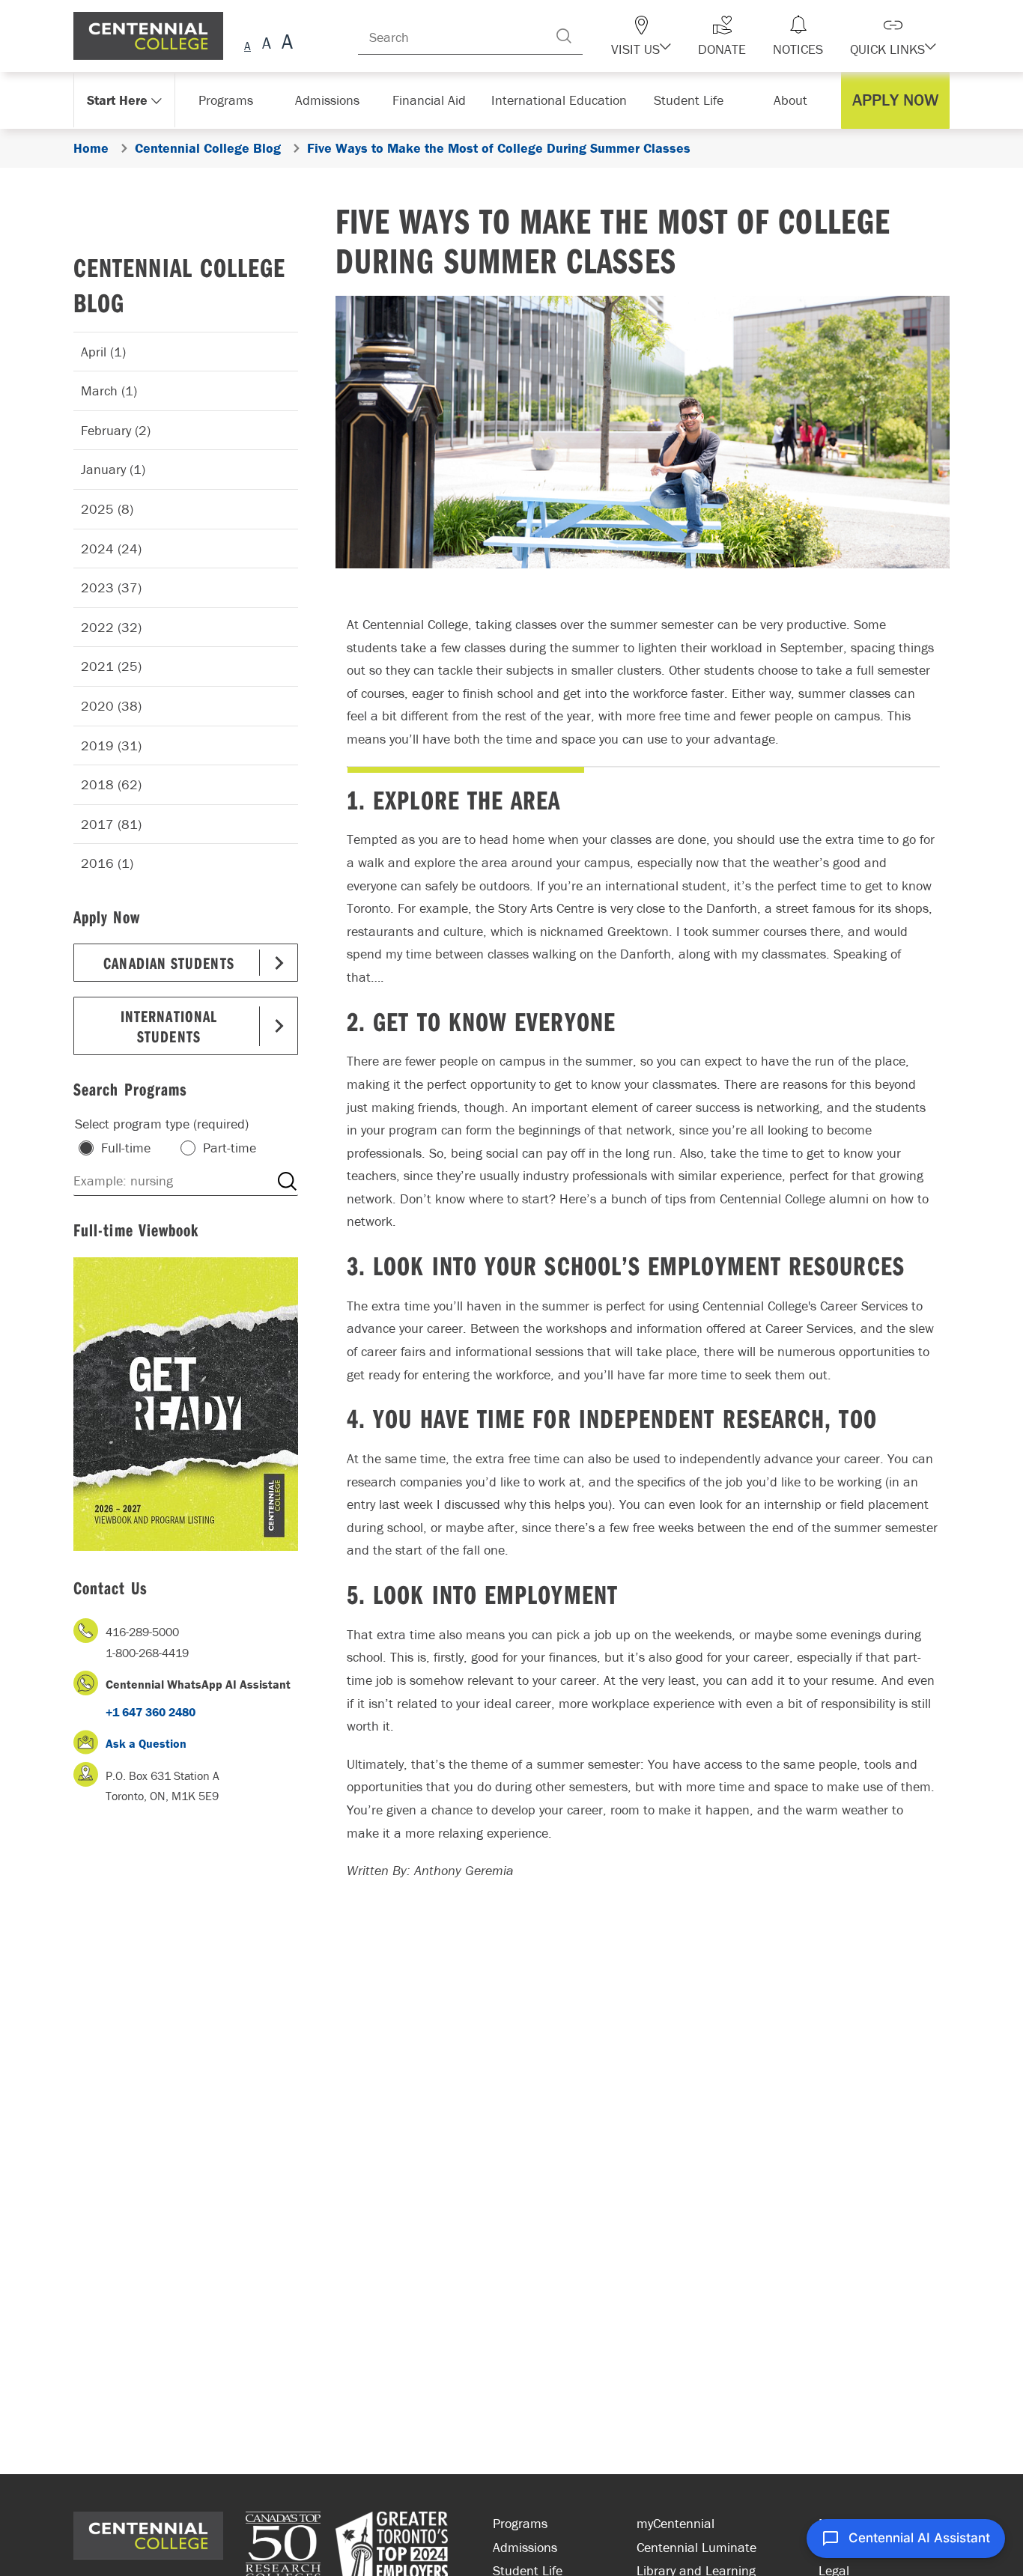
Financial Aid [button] (437, 100)
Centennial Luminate (696, 2547)
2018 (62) (111, 784)
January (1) (113, 469)
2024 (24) (111, 549)
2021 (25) (111, 666)
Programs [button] (229, 100)
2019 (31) (111, 745)
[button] (667, 36)
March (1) (109, 391)
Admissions (525, 2547)
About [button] (794, 100)
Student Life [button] (690, 100)
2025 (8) (107, 509)
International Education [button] (564, 100)
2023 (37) (111, 587)
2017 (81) (111, 824)
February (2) (116, 430)
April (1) (103, 352)
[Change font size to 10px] (266, 44)
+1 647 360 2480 (151, 1712)
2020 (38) (111, 706)
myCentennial (676, 2523)
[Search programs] (287, 1181)
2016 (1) (107, 863)
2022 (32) (111, 627)
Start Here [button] (118, 100)
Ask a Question (146, 1743)
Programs (520, 2523)
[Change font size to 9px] (248, 44)
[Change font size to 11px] (285, 44)
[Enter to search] (594, 36)
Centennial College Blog (179, 285)
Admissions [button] (333, 100)
